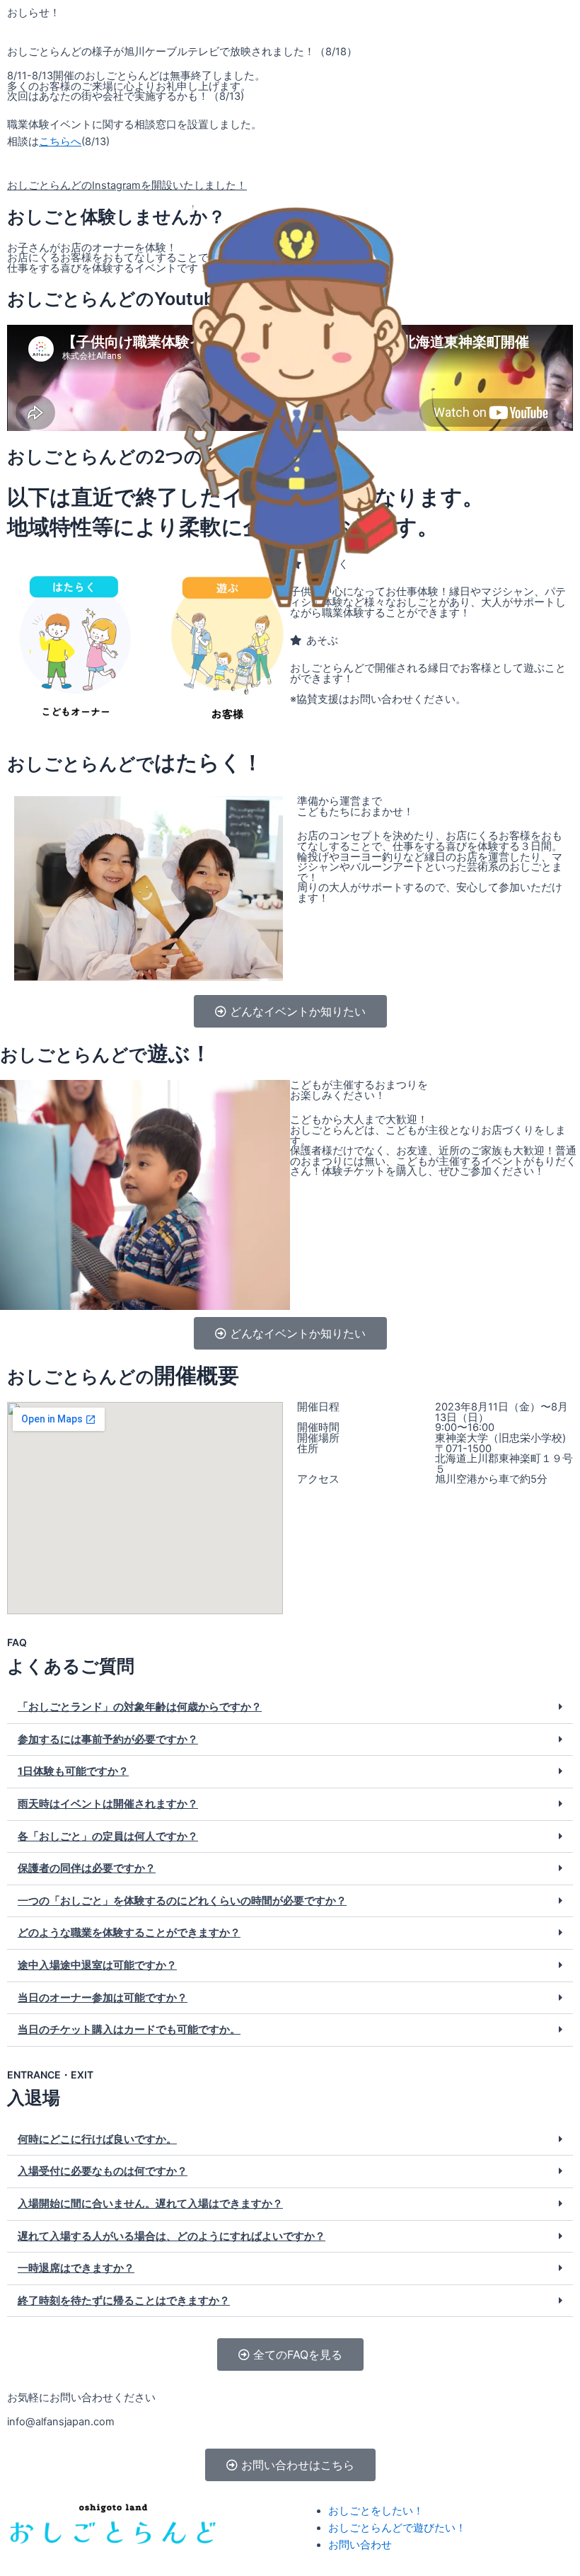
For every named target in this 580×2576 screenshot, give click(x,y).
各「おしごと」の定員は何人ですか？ (108, 1836)
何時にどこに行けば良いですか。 (97, 2139)
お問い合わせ (360, 2545)
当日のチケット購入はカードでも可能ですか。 (129, 2030)
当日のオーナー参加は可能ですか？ (103, 1998)
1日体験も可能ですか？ (73, 1771)
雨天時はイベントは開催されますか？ (108, 1804)
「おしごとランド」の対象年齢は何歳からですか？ (140, 1707)
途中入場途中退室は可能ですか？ (97, 1965)
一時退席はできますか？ (76, 2268)
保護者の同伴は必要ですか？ (87, 1868)
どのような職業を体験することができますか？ (129, 1933)
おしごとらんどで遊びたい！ (397, 2528)
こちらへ (60, 142)
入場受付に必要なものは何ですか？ (103, 2171)
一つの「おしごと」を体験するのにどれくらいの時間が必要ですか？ (182, 1901)
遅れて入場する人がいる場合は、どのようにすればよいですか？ (172, 2236)
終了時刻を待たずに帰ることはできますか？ (124, 2301)
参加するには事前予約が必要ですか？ (108, 1740)
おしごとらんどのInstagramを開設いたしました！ (127, 185)
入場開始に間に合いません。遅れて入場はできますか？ (150, 2204)
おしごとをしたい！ (376, 2511)
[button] (290, 1708)
